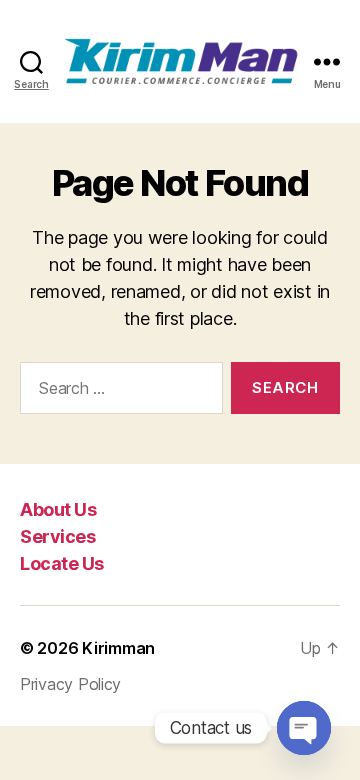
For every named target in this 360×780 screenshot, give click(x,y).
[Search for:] (117, 392)
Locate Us (62, 563)
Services (57, 536)
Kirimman (118, 648)
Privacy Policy (70, 684)
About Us (58, 509)
